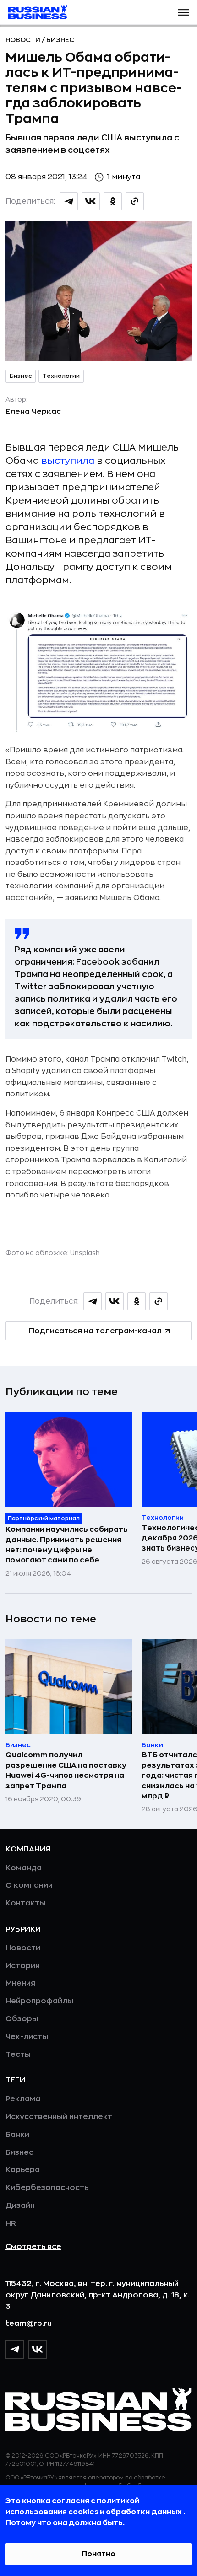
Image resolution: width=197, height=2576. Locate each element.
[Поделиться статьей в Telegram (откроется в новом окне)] (69, 201)
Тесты (18, 2055)
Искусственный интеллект (59, 2117)
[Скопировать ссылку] (135, 201)
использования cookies (53, 2512)
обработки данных (145, 2512)
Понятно (98, 2554)
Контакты (25, 1903)
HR (11, 2223)
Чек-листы (27, 2037)
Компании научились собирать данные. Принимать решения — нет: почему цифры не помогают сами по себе (68, 1545)
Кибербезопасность (47, 2188)
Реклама (23, 2099)
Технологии (61, 376)
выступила (68, 461)
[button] (184, 12)
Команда (24, 1868)
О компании (29, 1885)
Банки (17, 2135)
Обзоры (22, 2019)
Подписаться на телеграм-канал (95, 1331)
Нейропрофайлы (39, 2001)
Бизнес (60, 40)
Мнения (20, 1983)
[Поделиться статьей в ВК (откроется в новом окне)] (91, 201)
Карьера (23, 2170)
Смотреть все (33, 2247)
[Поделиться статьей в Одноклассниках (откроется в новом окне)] (113, 201)
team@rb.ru (29, 2324)
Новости (24, 40)
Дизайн (20, 2206)
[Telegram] (15, 2350)
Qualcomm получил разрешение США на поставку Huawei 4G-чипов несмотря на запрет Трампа (66, 1770)
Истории (23, 1966)
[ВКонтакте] (38, 2350)
